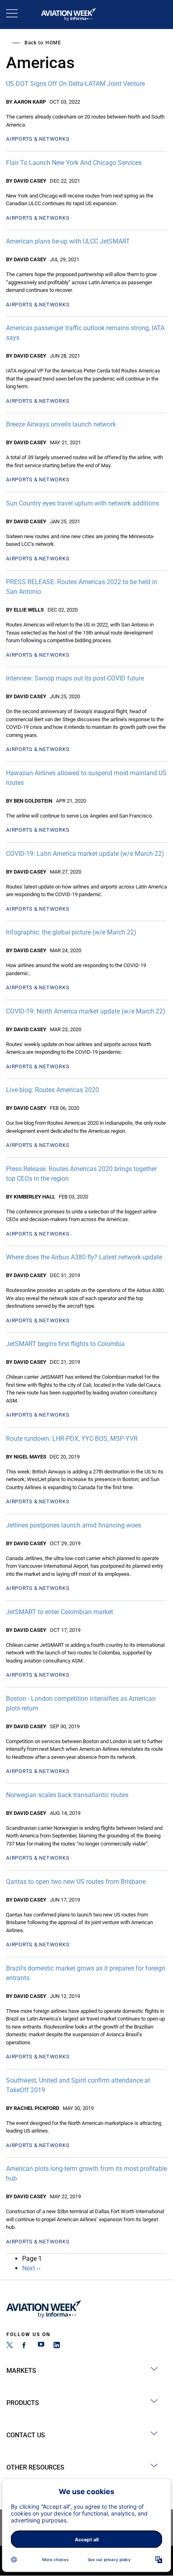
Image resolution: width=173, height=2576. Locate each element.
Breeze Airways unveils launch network (61, 424)
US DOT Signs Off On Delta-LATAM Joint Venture (75, 84)
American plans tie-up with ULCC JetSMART (68, 241)
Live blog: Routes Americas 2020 (53, 1090)
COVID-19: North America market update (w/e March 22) (86, 1011)
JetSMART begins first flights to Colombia (65, 1344)
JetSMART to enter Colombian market (60, 1612)
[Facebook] (25, 2346)
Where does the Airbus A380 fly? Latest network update (84, 1257)
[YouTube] (41, 2346)
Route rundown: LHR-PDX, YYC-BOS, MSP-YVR (72, 1439)
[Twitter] (10, 2346)
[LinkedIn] (57, 2346)
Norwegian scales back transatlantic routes (67, 1795)
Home (53, 43)
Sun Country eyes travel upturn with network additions (82, 503)
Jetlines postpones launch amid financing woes (74, 1525)
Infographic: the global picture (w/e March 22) (71, 932)
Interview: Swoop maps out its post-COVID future (75, 678)
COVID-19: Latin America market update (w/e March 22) (85, 854)
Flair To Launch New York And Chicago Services (74, 163)
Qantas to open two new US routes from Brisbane (76, 1882)
